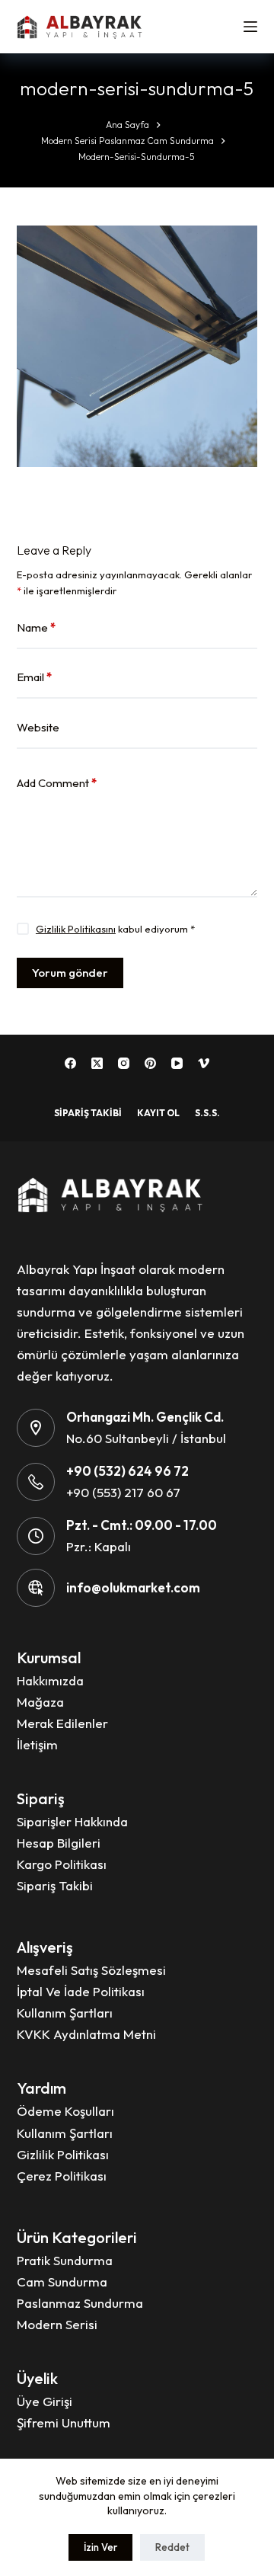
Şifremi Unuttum (64, 2422)
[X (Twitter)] (97, 1063)
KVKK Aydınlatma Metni (86, 2034)
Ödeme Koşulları (65, 2111)
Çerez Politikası (62, 2176)
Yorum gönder (70, 973)
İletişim (37, 1744)
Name (36, 627)
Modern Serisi (57, 2324)
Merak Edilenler (62, 1723)
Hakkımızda (50, 1680)
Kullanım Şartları (65, 2013)
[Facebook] (70, 1063)
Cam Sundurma (62, 2282)
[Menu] (250, 27)
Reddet (172, 2547)
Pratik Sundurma (65, 2260)
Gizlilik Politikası (63, 2154)
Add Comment (57, 783)
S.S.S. (207, 1113)
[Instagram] (124, 1063)
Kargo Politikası (62, 1864)
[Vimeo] (204, 1063)
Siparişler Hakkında (72, 1821)
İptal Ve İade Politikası (81, 1991)
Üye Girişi (45, 2401)
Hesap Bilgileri (59, 1843)
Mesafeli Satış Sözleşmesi (91, 1970)
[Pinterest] (150, 1063)
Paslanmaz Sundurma (80, 2303)
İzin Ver (100, 2547)
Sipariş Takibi (88, 1113)
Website (38, 727)
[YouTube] (177, 1063)
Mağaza (40, 1702)
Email (34, 677)
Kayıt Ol (158, 1113)
